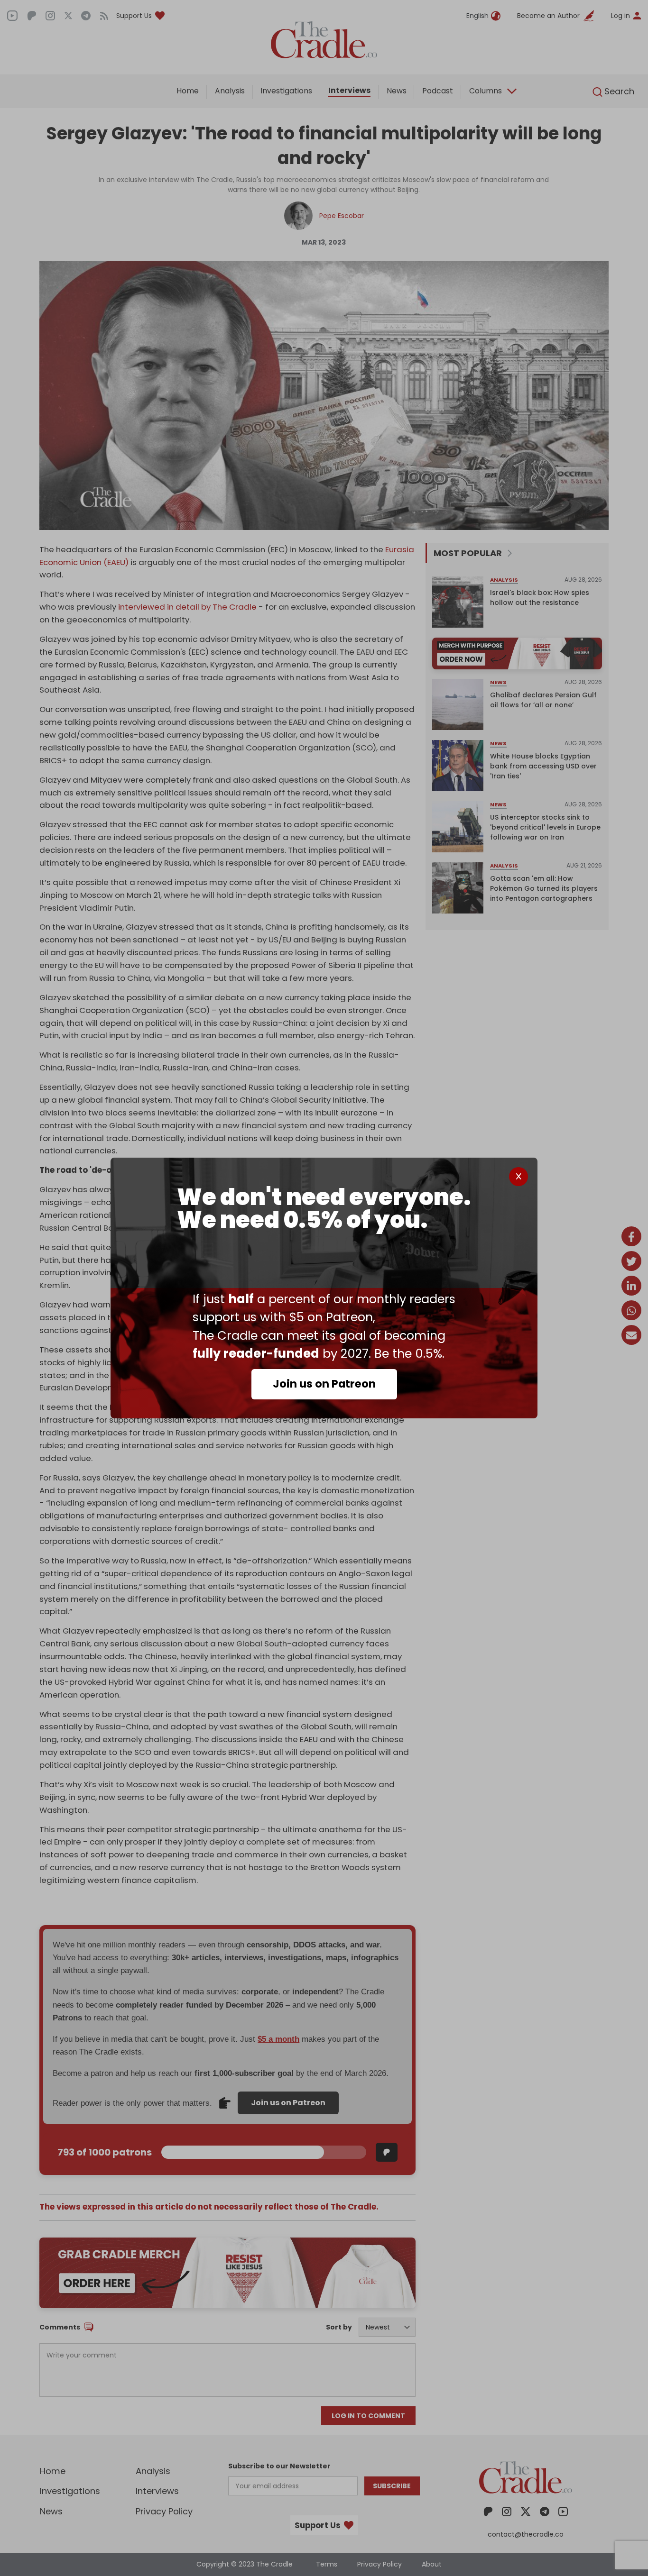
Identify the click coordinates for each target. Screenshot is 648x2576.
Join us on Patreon (324, 1384)
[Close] (518, 1177)
